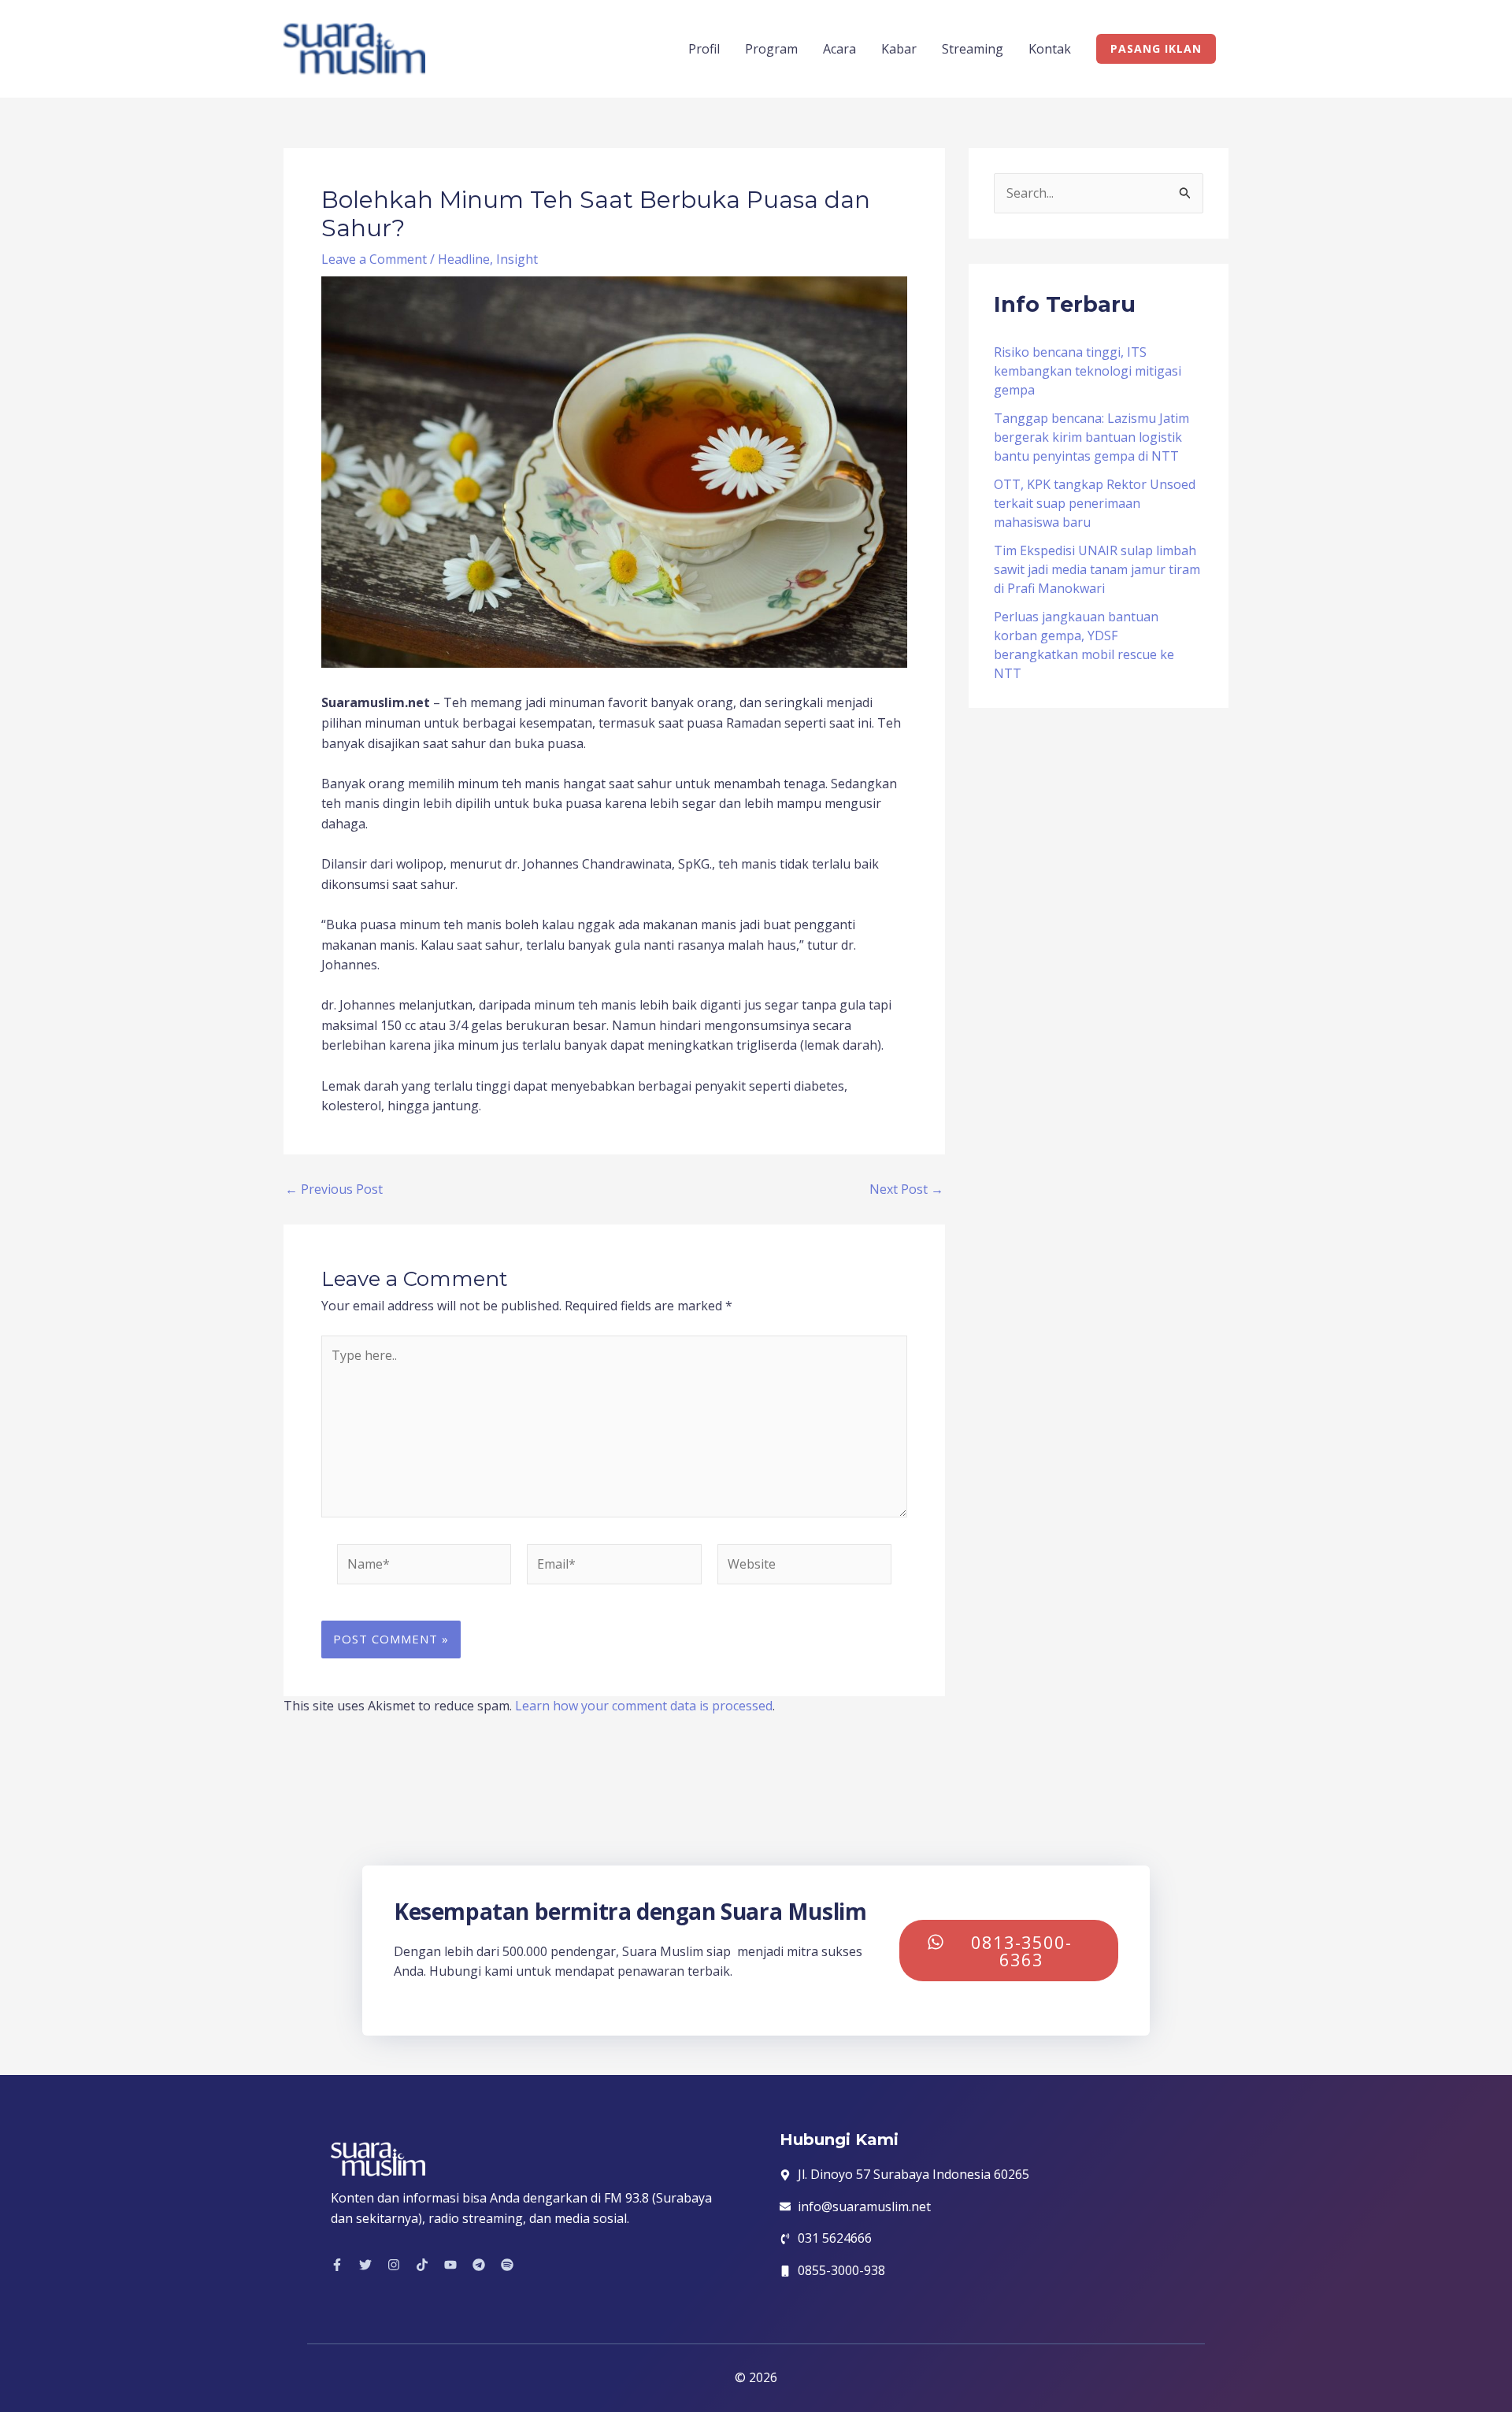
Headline (464, 259)
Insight (517, 259)
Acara (839, 49)
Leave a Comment (374, 259)
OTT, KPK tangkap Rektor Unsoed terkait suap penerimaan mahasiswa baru (1095, 503)
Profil (704, 49)
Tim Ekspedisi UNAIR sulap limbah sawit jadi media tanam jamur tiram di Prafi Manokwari (1097, 569)
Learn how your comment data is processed (644, 1706)
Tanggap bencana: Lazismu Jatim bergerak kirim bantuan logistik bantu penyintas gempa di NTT (1091, 437)
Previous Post (334, 1189)
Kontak (1050, 49)
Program (771, 49)
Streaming (973, 49)
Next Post (906, 1189)
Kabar (899, 49)
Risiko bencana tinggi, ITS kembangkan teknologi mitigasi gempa (1088, 371)
